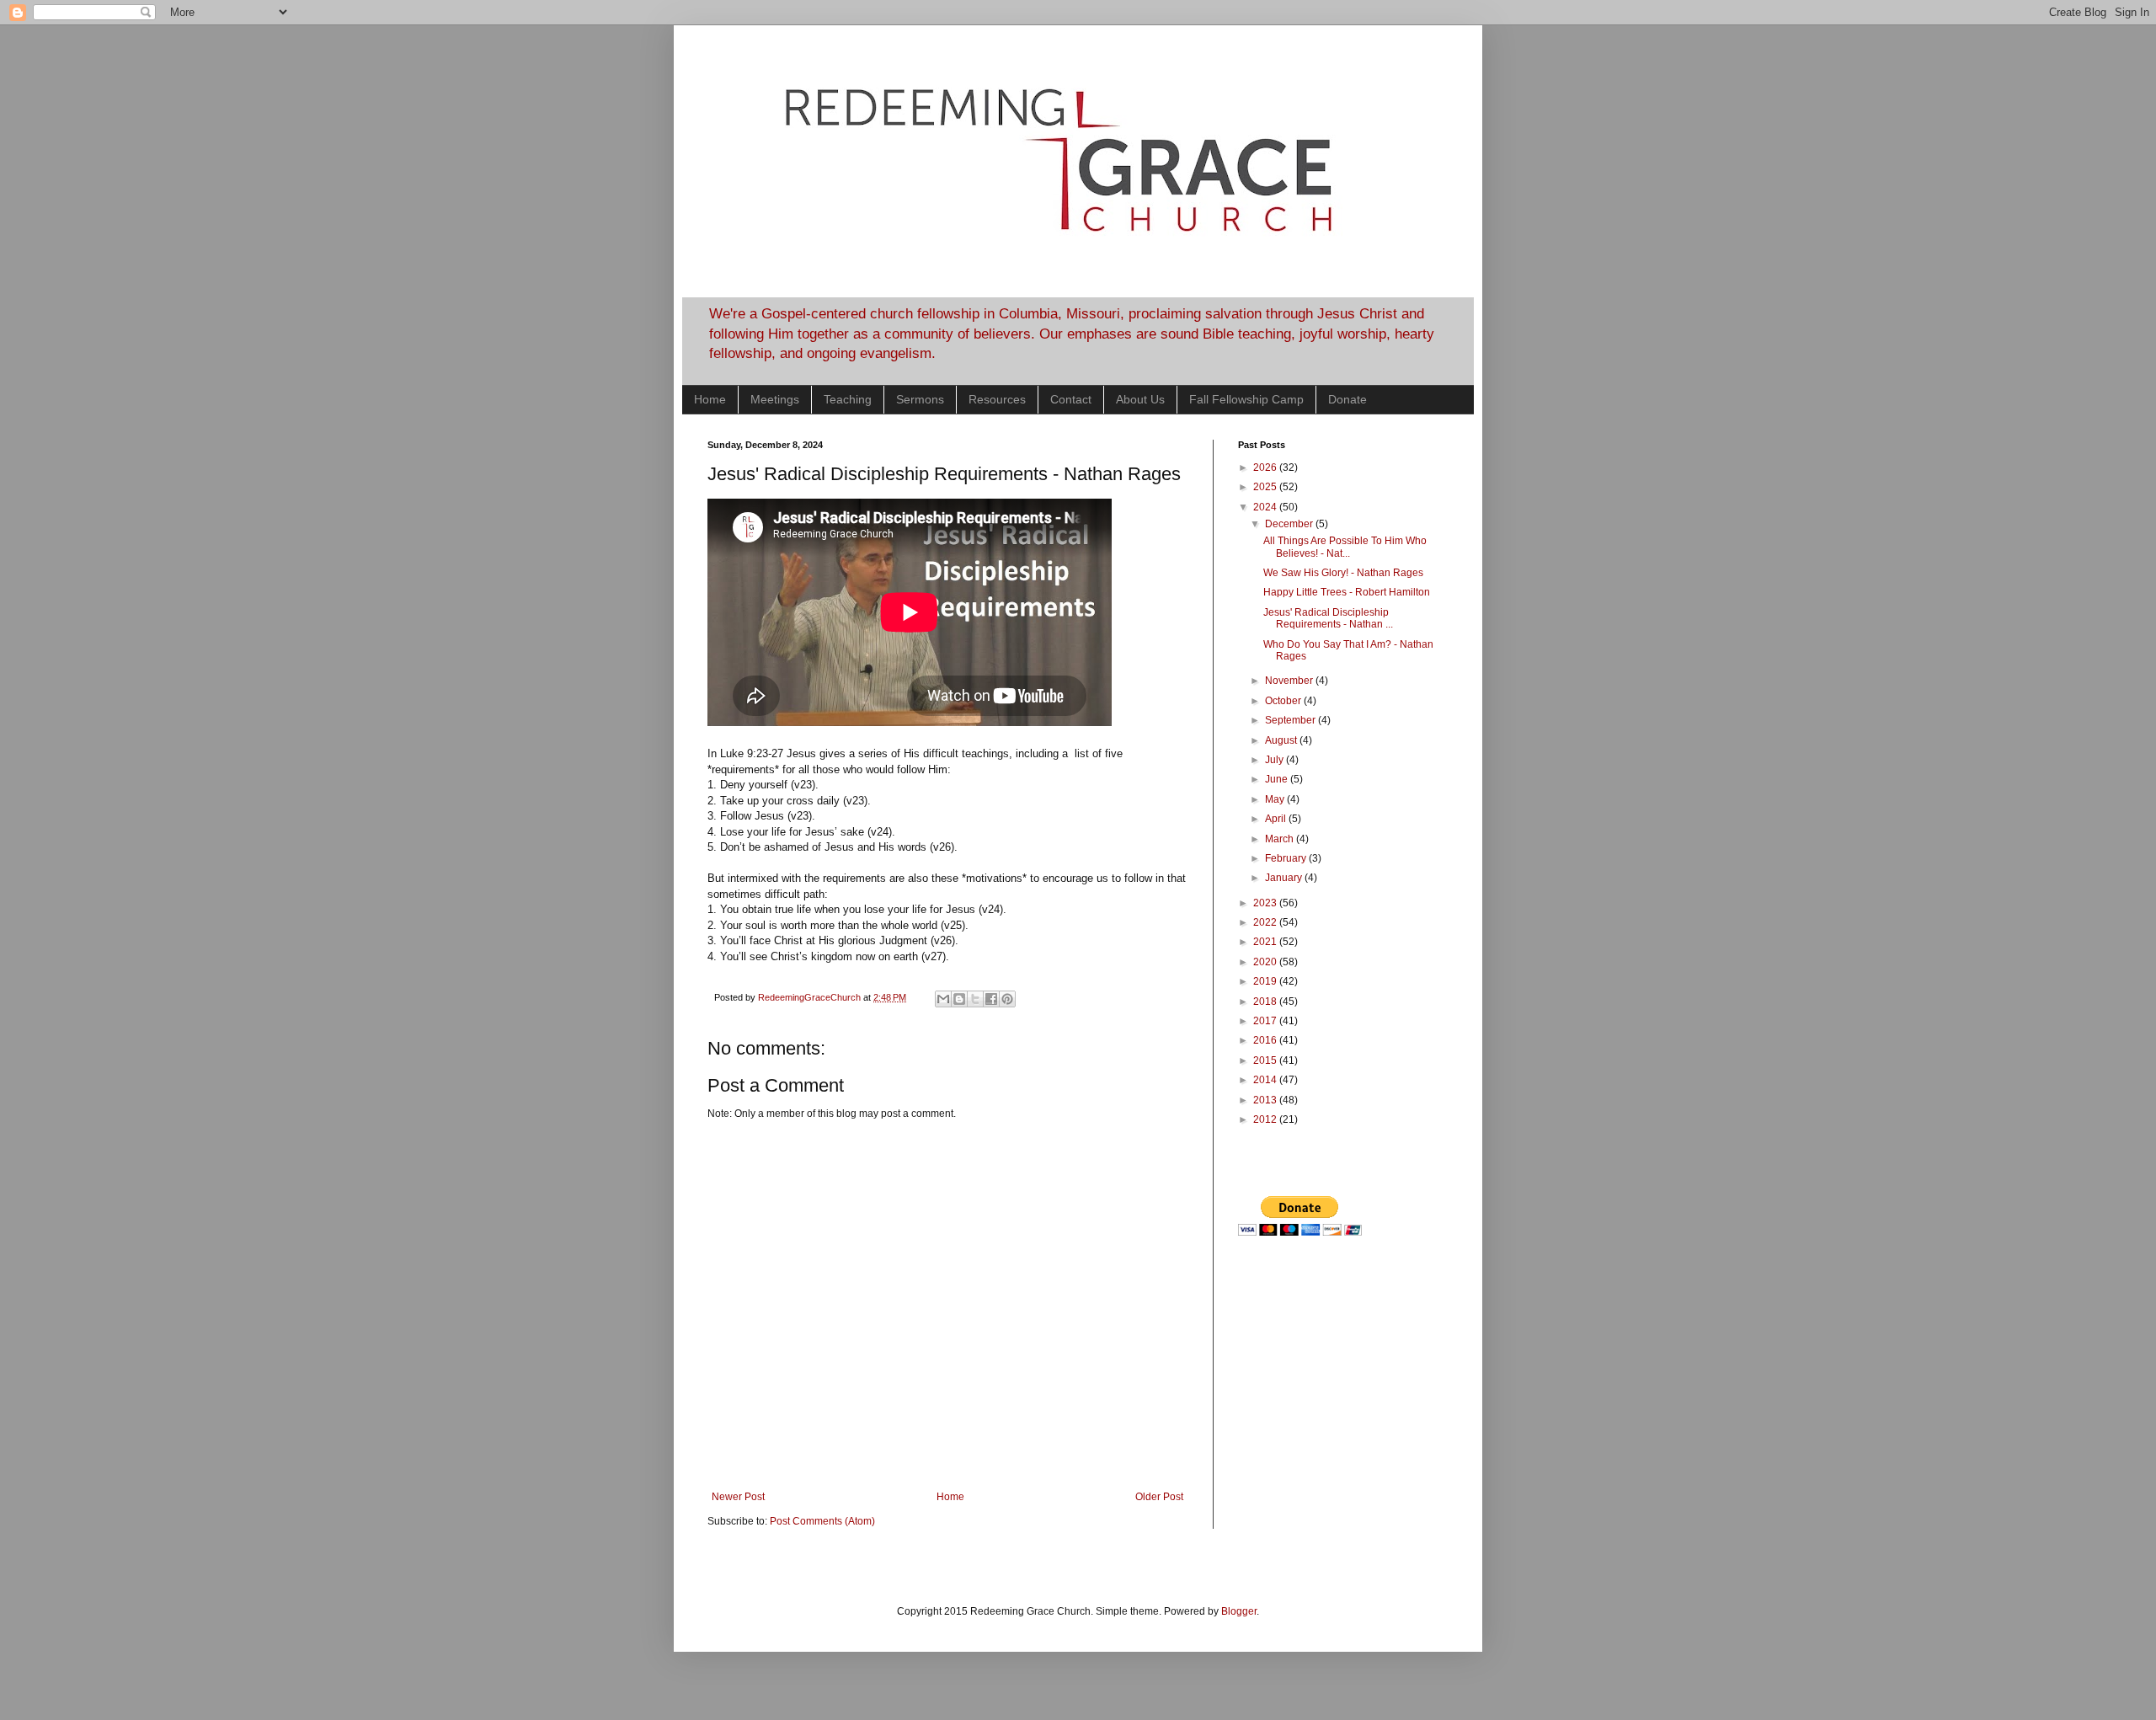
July (1275, 760)
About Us (1140, 399)
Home (710, 399)
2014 (1266, 1080)
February (1287, 858)
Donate (1347, 399)
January (1285, 878)
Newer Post (738, 1497)
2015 (1266, 1060)
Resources (997, 399)
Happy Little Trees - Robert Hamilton (1347, 592)
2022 (1266, 922)
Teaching (848, 399)
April (1277, 819)
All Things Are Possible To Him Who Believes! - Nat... (1345, 547)
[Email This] (943, 999)
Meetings (775, 399)
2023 (1266, 903)
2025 (1266, 487)
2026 (1266, 467)
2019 (1266, 981)
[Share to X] (975, 999)
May (1276, 799)
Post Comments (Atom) (822, 1521)
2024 (1266, 507)
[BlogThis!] (959, 999)
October (1284, 701)
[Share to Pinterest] (1007, 999)
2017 (1266, 1021)
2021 (1266, 942)
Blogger (1239, 1611)
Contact (1071, 399)
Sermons (920, 399)
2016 (1266, 1040)
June (1278, 779)
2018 (1266, 1002)
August (1282, 740)
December (1290, 524)
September (1291, 720)
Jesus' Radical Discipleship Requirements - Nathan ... (1328, 618)
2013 (1266, 1100)
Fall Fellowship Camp (1246, 399)
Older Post (1159, 1497)
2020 (1266, 962)
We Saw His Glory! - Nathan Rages (1343, 573)
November (1290, 681)
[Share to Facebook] (991, 999)
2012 (1266, 1119)
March (1281, 839)
